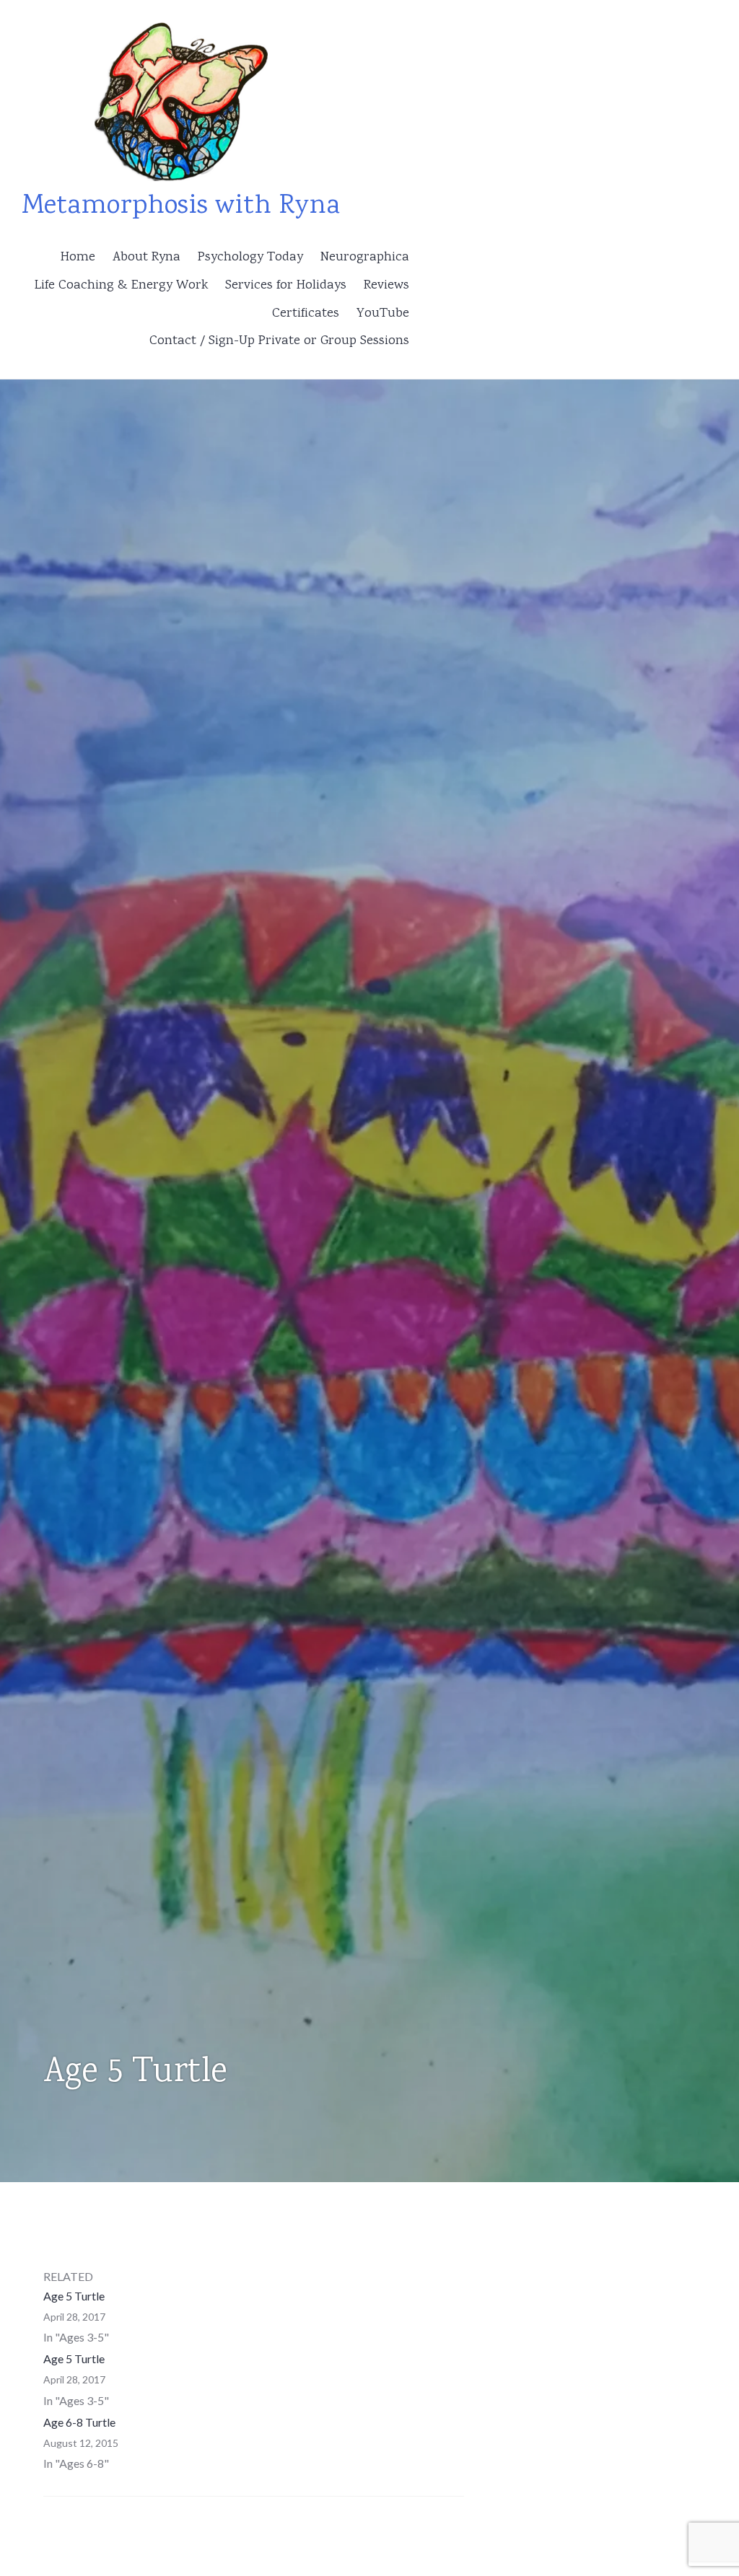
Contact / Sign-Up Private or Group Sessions (279, 341)
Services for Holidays (286, 286)
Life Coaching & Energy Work (121, 286)
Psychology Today (250, 258)
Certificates (306, 314)
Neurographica (365, 258)
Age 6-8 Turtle (79, 2422)
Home (78, 258)
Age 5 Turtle (74, 2296)
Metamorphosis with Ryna (181, 207)
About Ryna (147, 258)
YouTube (383, 314)
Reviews (386, 286)
